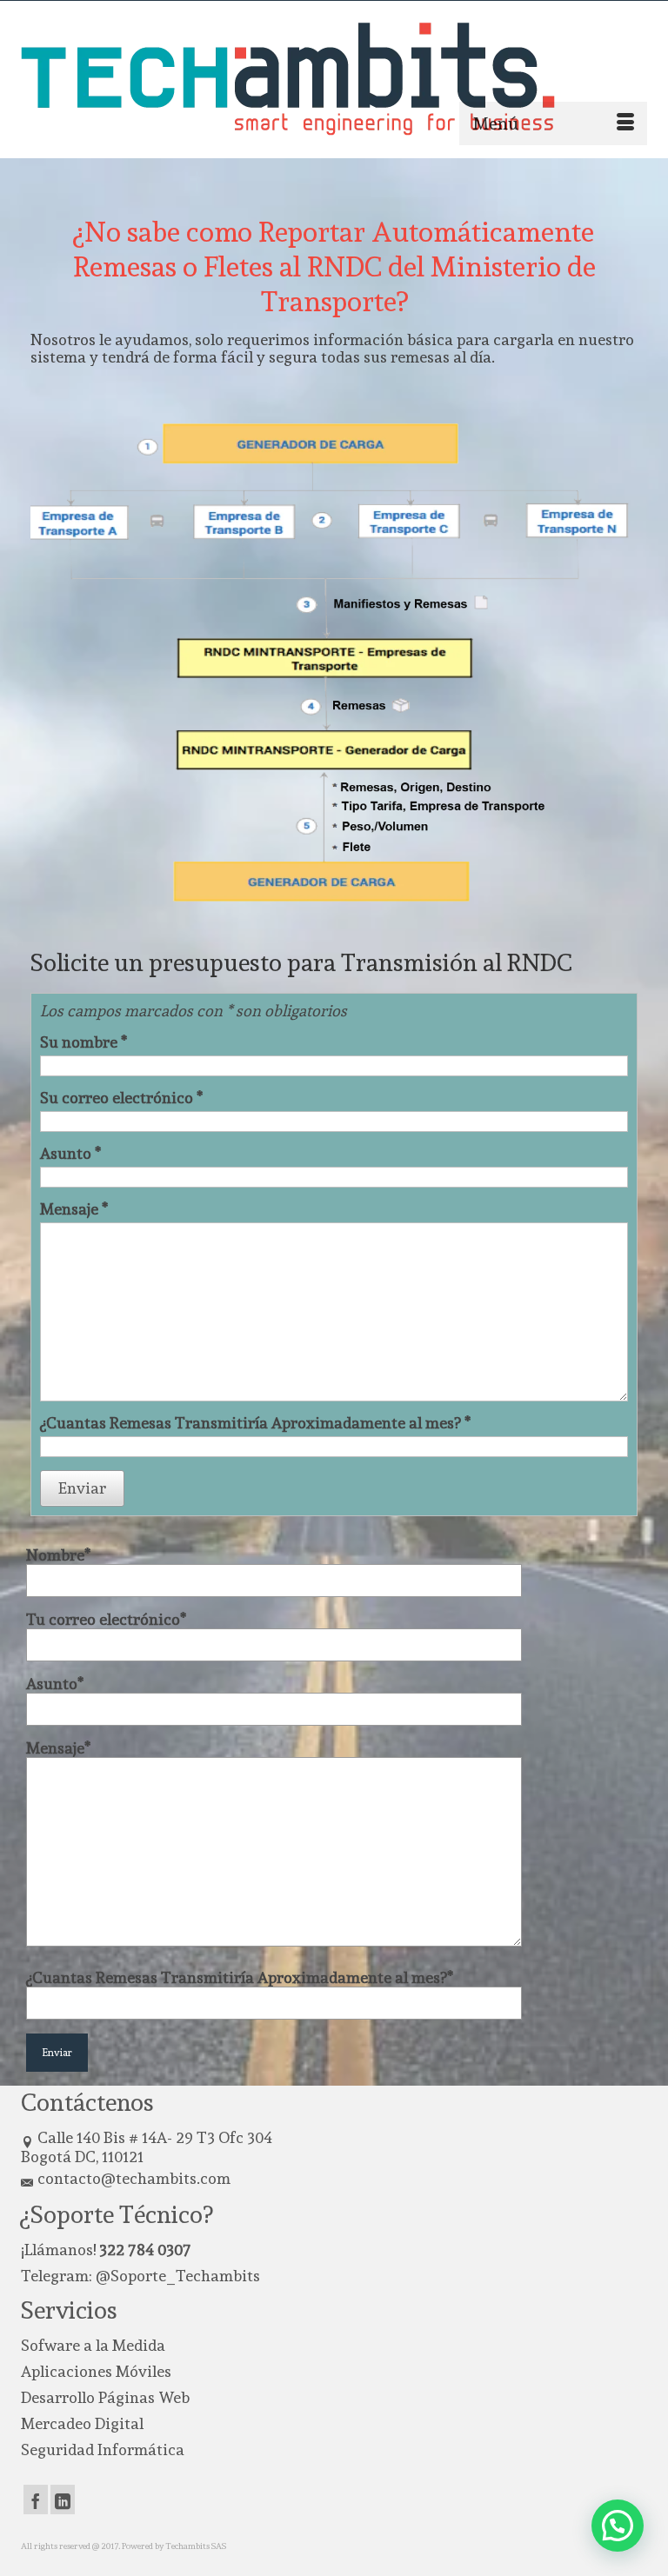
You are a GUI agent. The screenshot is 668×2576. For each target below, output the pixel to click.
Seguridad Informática (103, 2450)
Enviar (82, 1488)
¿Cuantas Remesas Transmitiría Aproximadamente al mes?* (240, 1978)
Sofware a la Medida (93, 2345)
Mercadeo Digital (82, 2423)
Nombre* (58, 1555)
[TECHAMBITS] (334, 79)
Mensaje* (58, 1748)
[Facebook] (36, 2500)
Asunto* (55, 1684)
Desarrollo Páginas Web (105, 2397)
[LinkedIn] (63, 2500)
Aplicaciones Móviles (96, 2371)
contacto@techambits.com (134, 2178)
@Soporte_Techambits (178, 2276)
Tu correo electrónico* (106, 1620)
